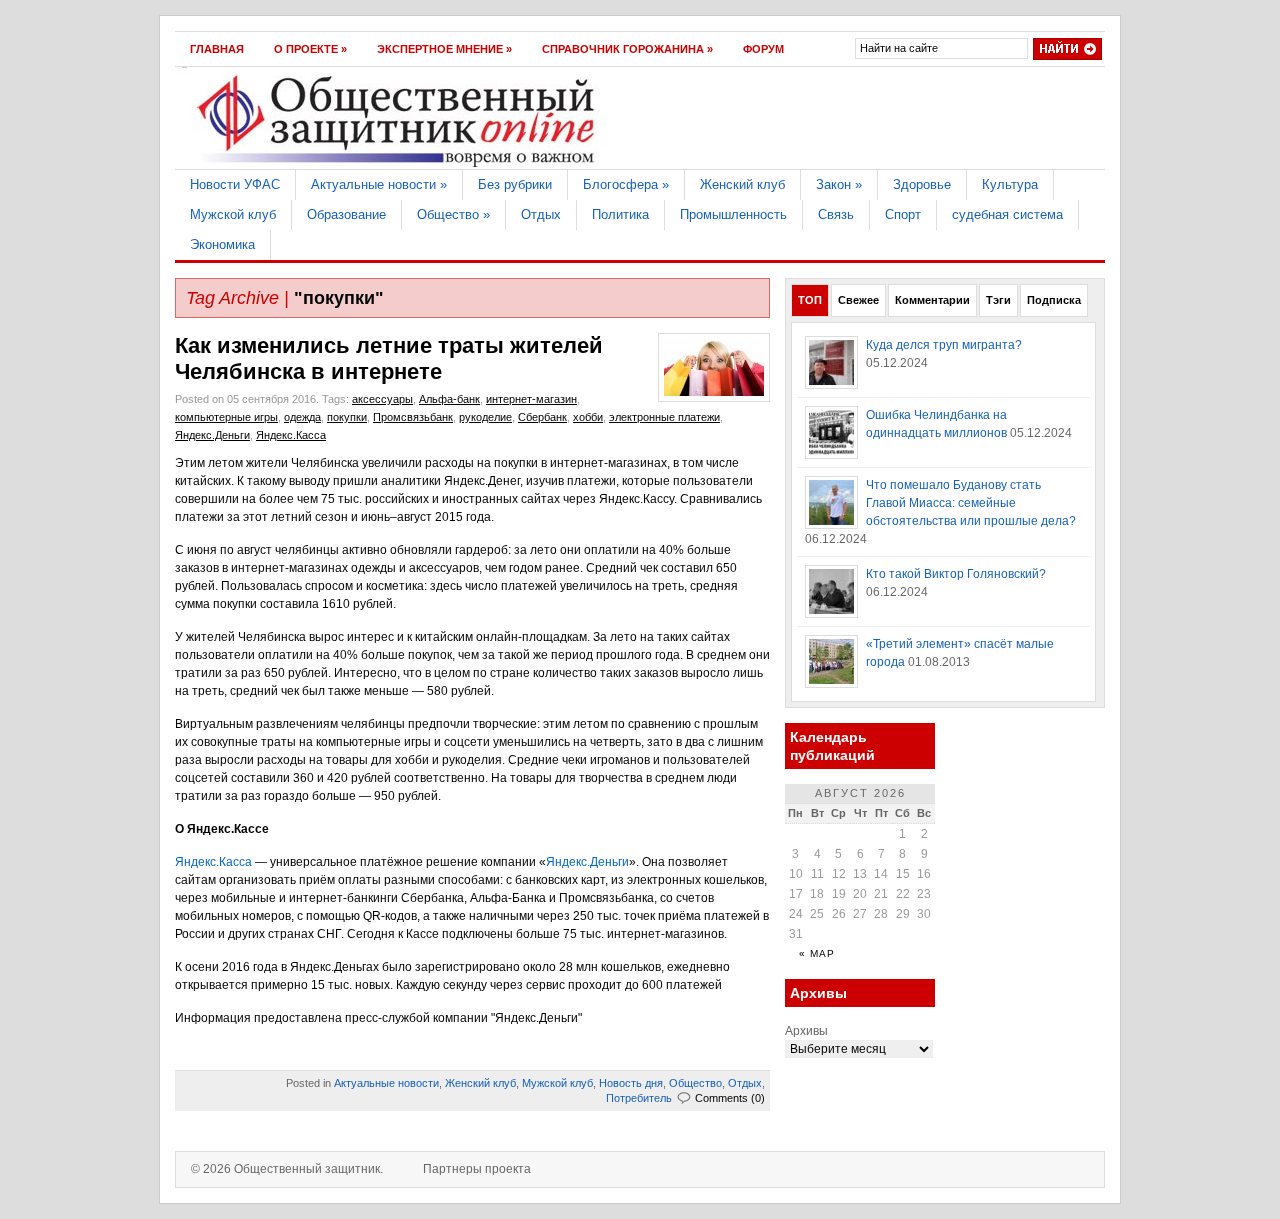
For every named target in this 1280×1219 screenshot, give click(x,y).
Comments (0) (730, 1098)
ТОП (810, 300)
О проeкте (310, 49)
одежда (302, 417)
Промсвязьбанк (413, 417)
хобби (588, 417)
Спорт (903, 214)
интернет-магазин (531, 399)
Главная (217, 49)
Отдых (541, 214)
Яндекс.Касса (291, 435)
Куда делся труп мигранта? (944, 345)
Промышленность (733, 214)
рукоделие (485, 417)
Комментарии (932, 300)
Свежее (858, 300)
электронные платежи (664, 417)
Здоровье (922, 184)
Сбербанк (542, 417)
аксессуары (382, 399)
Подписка (1054, 300)
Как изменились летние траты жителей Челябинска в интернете (389, 358)
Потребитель (639, 1098)
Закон (839, 184)
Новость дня (631, 1083)
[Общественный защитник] (397, 165)
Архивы (806, 1031)
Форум (763, 49)
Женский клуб (742, 184)
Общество (453, 214)
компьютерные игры (226, 417)
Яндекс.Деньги (212, 435)
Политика (620, 214)
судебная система (1007, 214)
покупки (347, 417)
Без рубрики (515, 184)
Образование (346, 214)
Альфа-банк (449, 399)
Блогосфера (626, 184)
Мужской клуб (233, 214)
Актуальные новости (379, 184)
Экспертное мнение (444, 49)
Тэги (998, 300)
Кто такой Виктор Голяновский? (956, 574)
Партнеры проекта (477, 1169)
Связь (836, 214)
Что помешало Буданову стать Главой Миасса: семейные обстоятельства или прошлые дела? (971, 503)
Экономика (222, 244)
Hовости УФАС (235, 184)
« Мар (817, 953)
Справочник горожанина (627, 49)
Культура (1010, 184)
